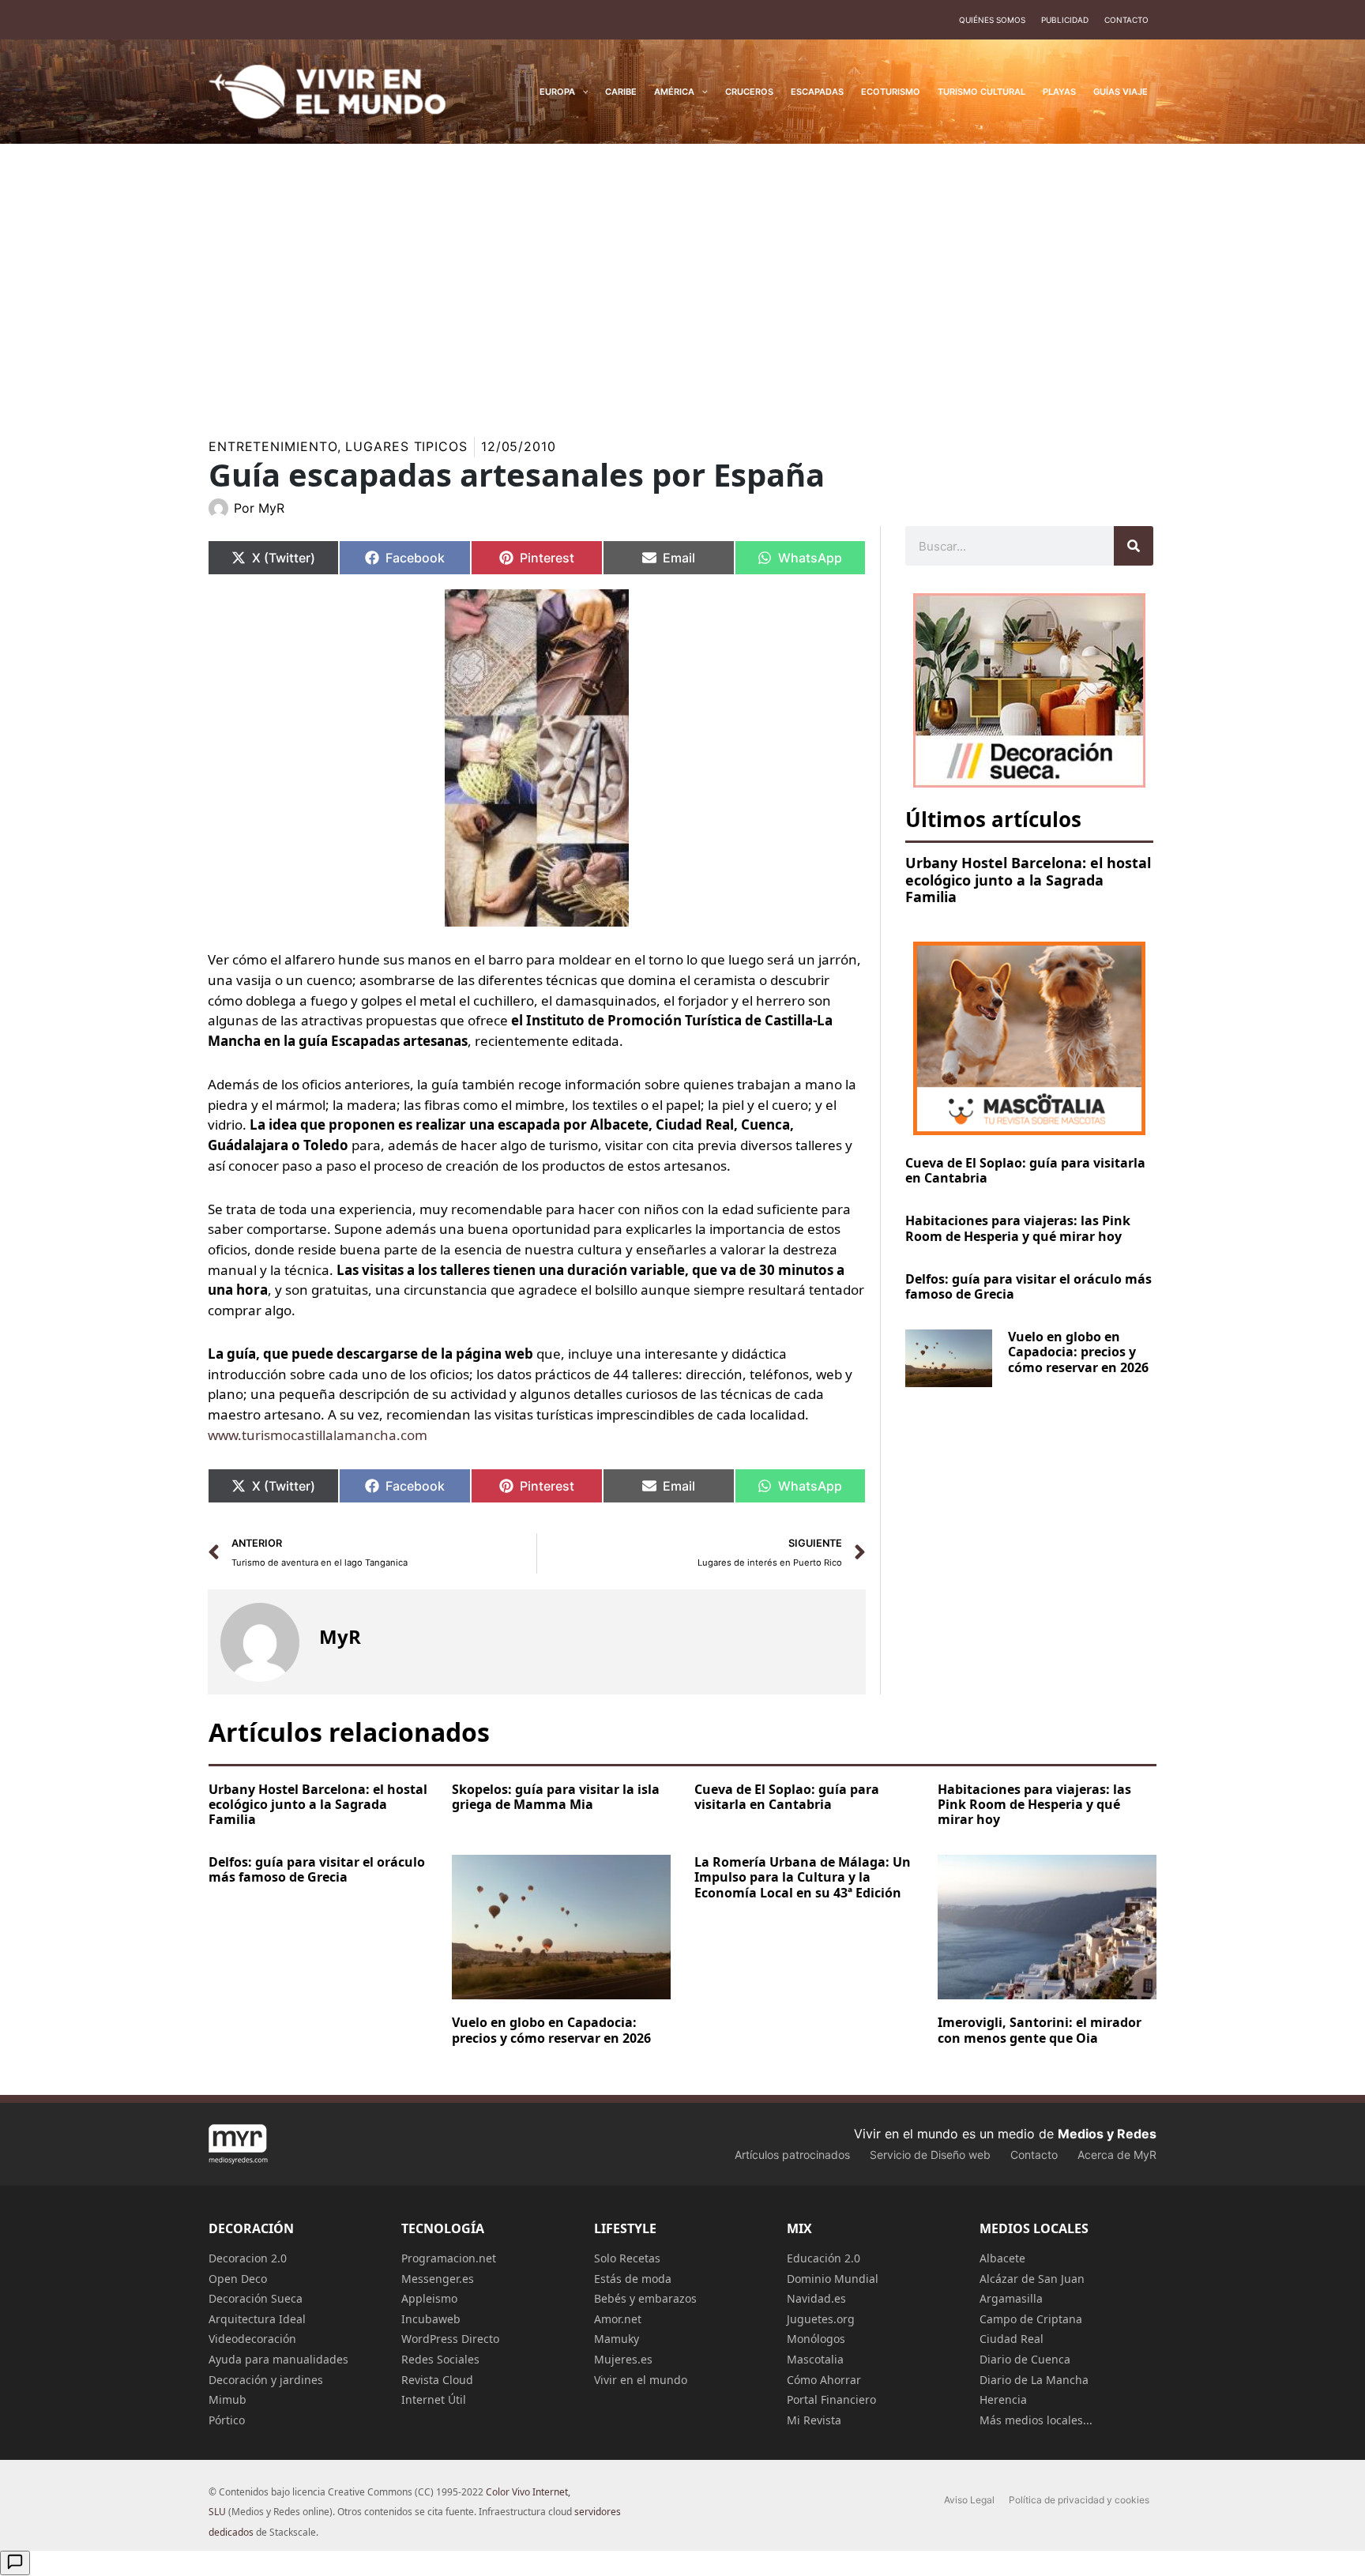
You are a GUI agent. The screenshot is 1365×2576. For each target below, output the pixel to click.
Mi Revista (814, 2420)
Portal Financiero (831, 2399)
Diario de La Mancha (1034, 2380)
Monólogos (816, 2339)
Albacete (1002, 2258)
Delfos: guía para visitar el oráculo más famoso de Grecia (1028, 1286)
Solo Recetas (627, 2258)
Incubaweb (431, 2319)
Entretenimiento (273, 446)
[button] (582, 92)
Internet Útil (434, 2399)
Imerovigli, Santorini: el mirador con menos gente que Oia (1040, 2030)
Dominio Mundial (833, 2279)
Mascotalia (815, 2359)
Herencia (1003, 2399)
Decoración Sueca (256, 2298)
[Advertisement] (682, 280)
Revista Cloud (437, 2380)
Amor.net (618, 2319)
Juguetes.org (821, 2319)
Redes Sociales (440, 2359)
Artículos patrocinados (792, 2155)
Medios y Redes (1107, 2134)
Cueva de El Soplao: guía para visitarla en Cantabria (1025, 1170)
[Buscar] (1134, 546)
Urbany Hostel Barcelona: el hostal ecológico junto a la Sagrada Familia (1028, 880)
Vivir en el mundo (641, 2380)
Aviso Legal (969, 2500)
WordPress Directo (450, 2339)
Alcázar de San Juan (1032, 2279)
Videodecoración (252, 2339)
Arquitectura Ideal (257, 2319)
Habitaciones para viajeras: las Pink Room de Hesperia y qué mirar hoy (1018, 1228)
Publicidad (1065, 20)
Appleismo (429, 2298)
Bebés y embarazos (645, 2298)
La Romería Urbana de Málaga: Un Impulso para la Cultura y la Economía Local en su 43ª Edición (803, 1877)
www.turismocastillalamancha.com (318, 1435)
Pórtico (227, 2420)
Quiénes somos (992, 20)
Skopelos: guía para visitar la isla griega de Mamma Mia (556, 1797)
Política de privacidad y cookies (1079, 2500)
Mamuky (617, 2339)
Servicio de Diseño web (930, 2155)
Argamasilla (1011, 2298)
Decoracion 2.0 (248, 2258)
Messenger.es (438, 2279)
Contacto (1126, 20)
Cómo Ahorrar (824, 2380)
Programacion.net (449, 2258)
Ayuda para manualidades (278, 2359)
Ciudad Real (1012, 2339)
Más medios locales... (1036, 2420)
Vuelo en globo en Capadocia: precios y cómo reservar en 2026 (1078, 1352)
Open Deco (238, 2279)
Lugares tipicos (406, 446)
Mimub (227, 2399)
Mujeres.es (623, 2359)
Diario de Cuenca (1025, 2359)
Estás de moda (633, 2279)
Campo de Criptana (1031, 2319)
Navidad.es (816, 2298)
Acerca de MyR (1117, 2155)
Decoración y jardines (266, 2380)
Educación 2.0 (824, 2258)
